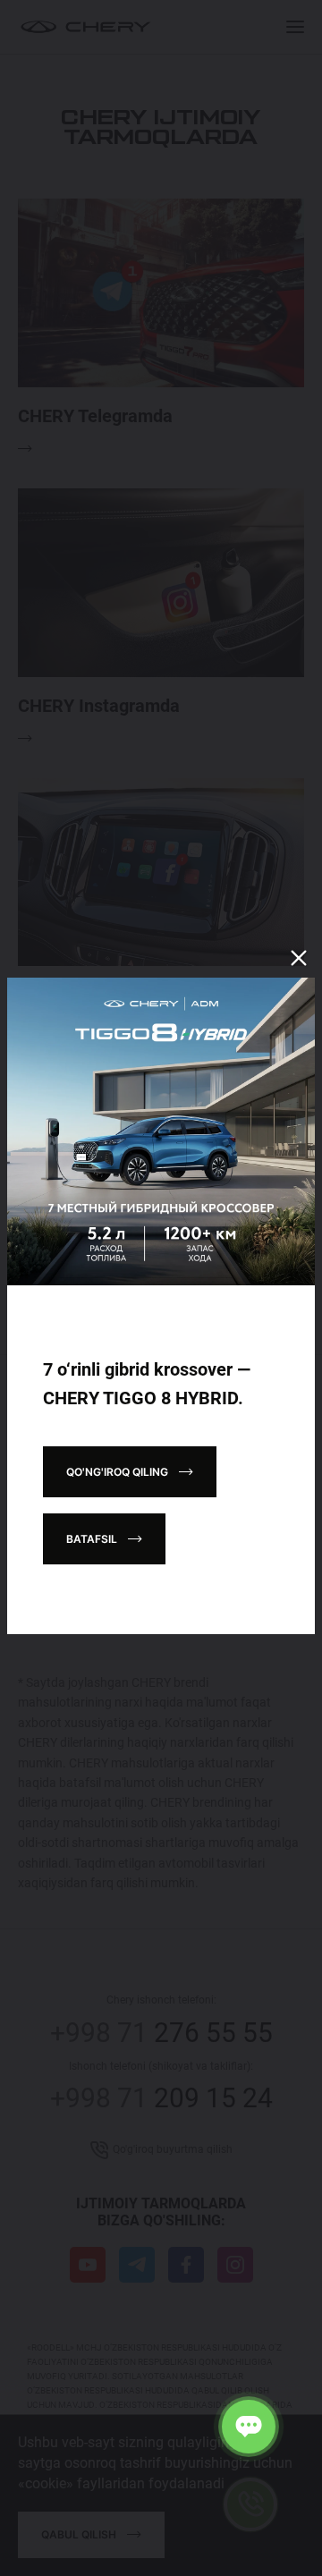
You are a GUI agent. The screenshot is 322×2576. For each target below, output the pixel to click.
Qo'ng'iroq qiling (117, 1472)
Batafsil (92, 1539)
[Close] (299, 958)
